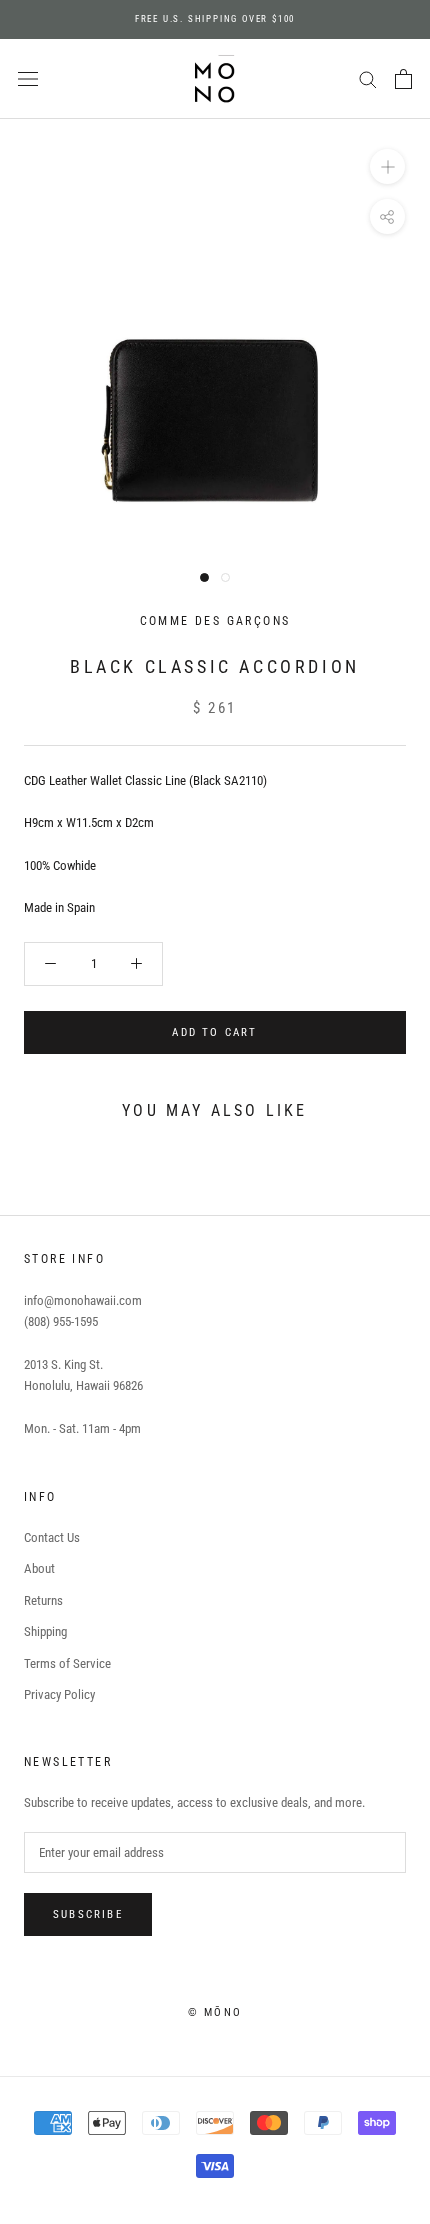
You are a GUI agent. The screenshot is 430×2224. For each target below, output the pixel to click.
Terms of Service (67, 1663)
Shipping (45, 1631)
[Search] (368, 78)
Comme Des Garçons (215, 621)
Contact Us (52, 1537)
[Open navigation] (28, 79)
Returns (43, 1600)
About (39, 1568)
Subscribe (88, 1914)
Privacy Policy (59, 1694)
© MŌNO (215, 2012)
